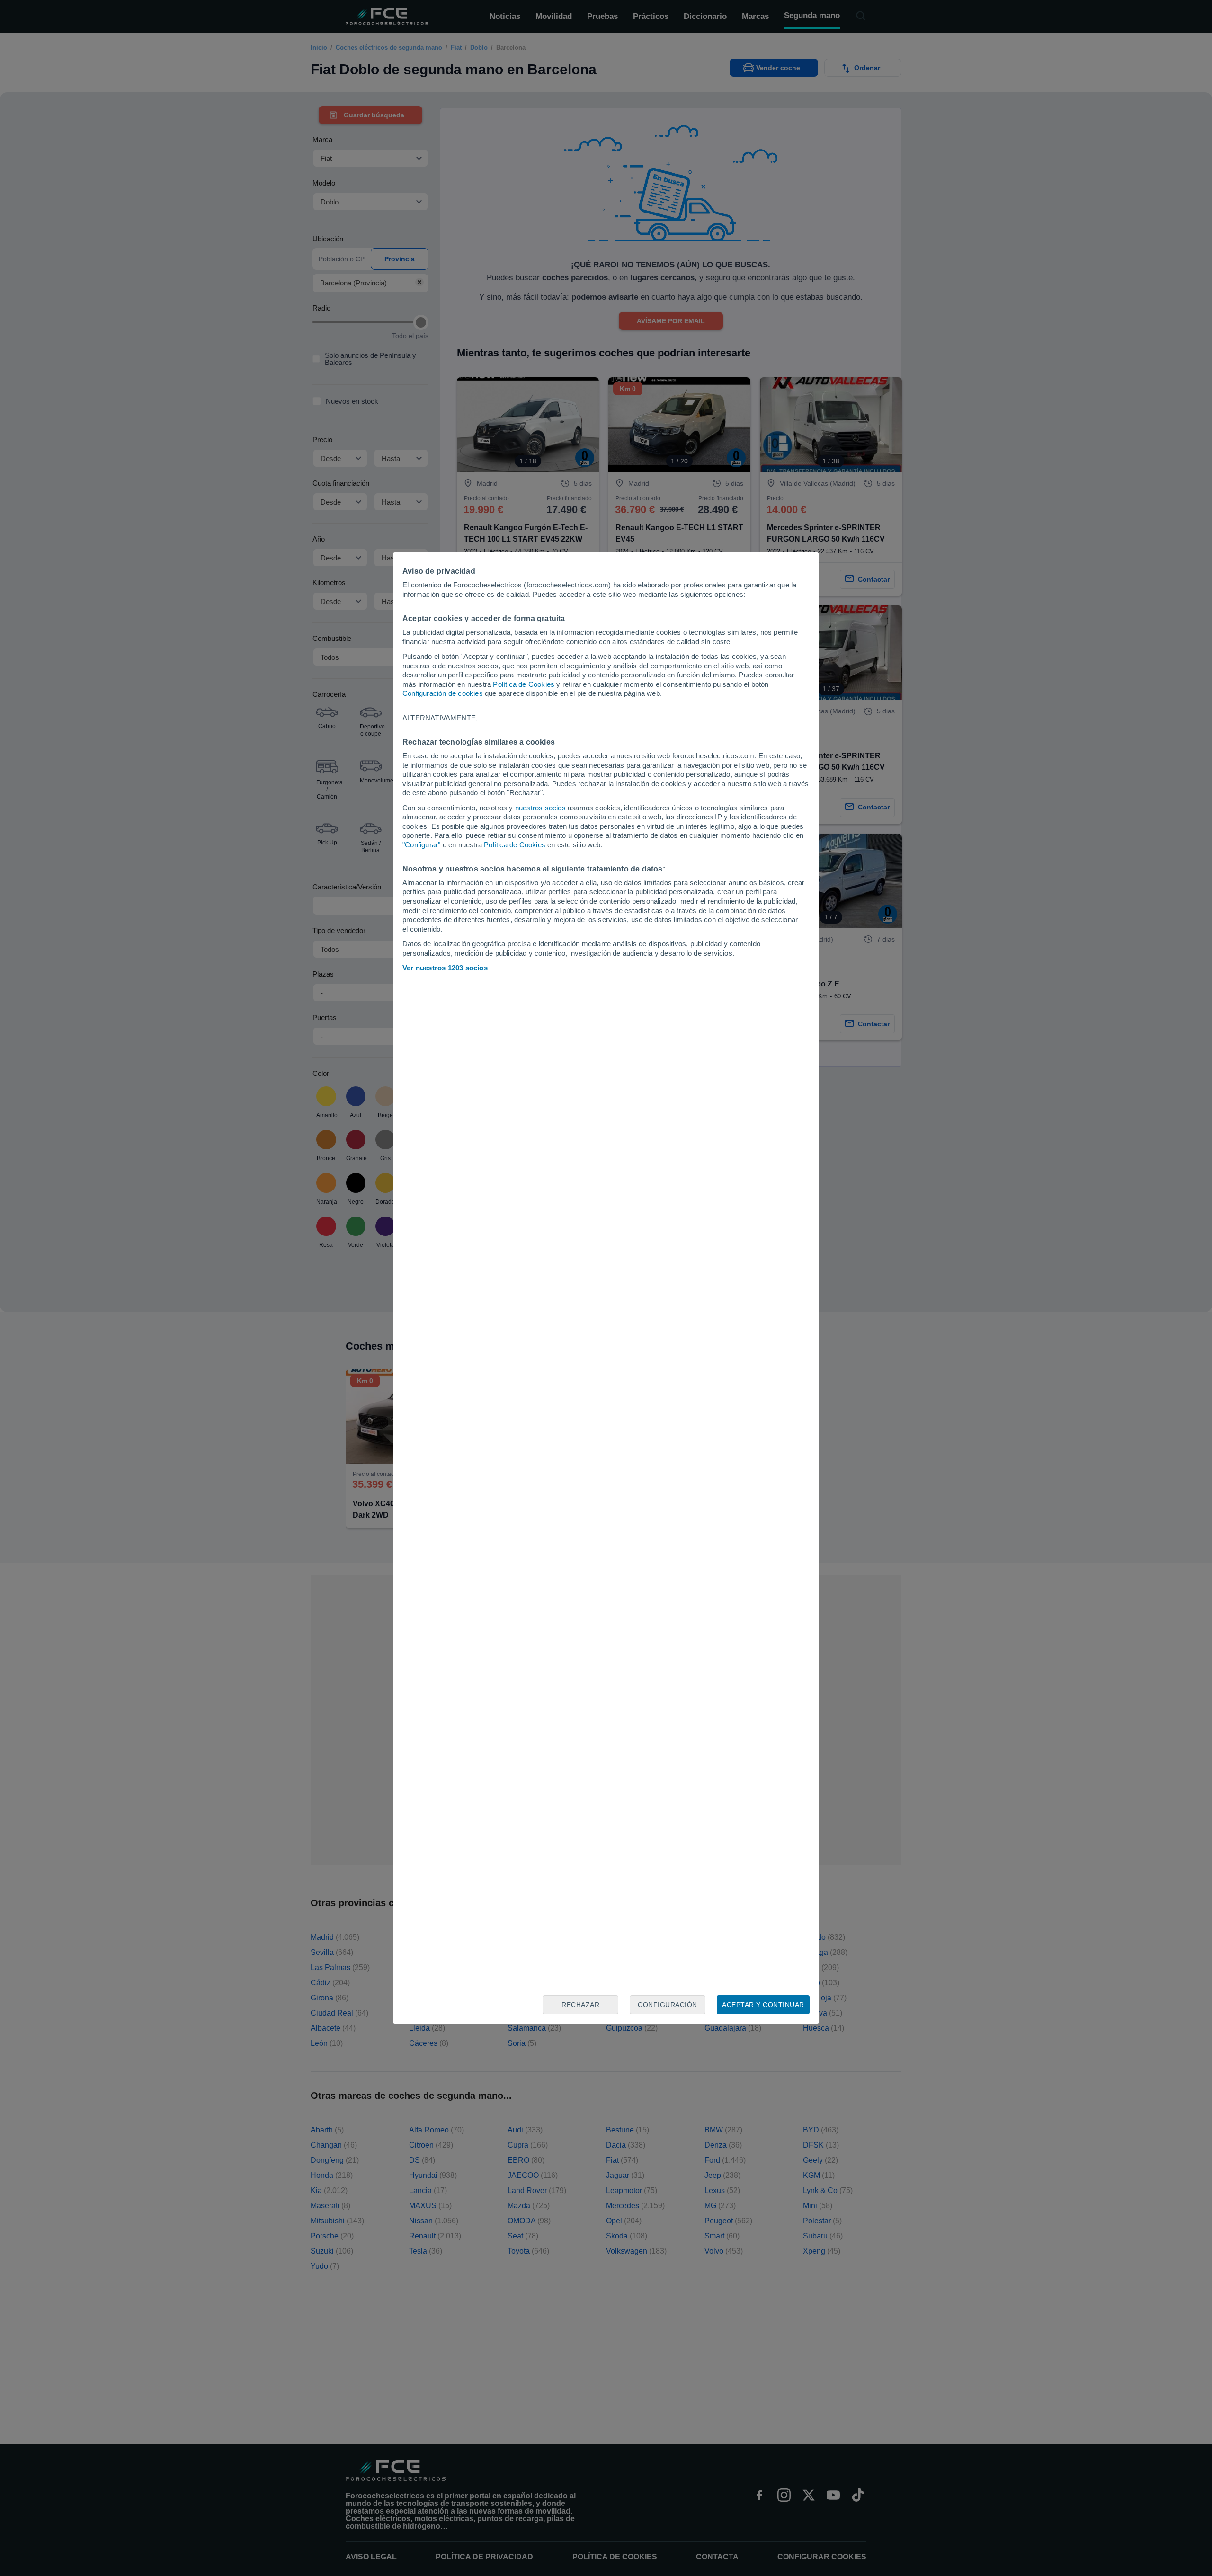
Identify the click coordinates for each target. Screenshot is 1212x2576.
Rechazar (580, 2005)
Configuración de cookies (443, 693)
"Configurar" (421, 845)
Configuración (668, 2005)
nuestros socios (540, 808)
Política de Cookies (524, 684)
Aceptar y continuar (763, 2005)
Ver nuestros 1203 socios (445, 968)
